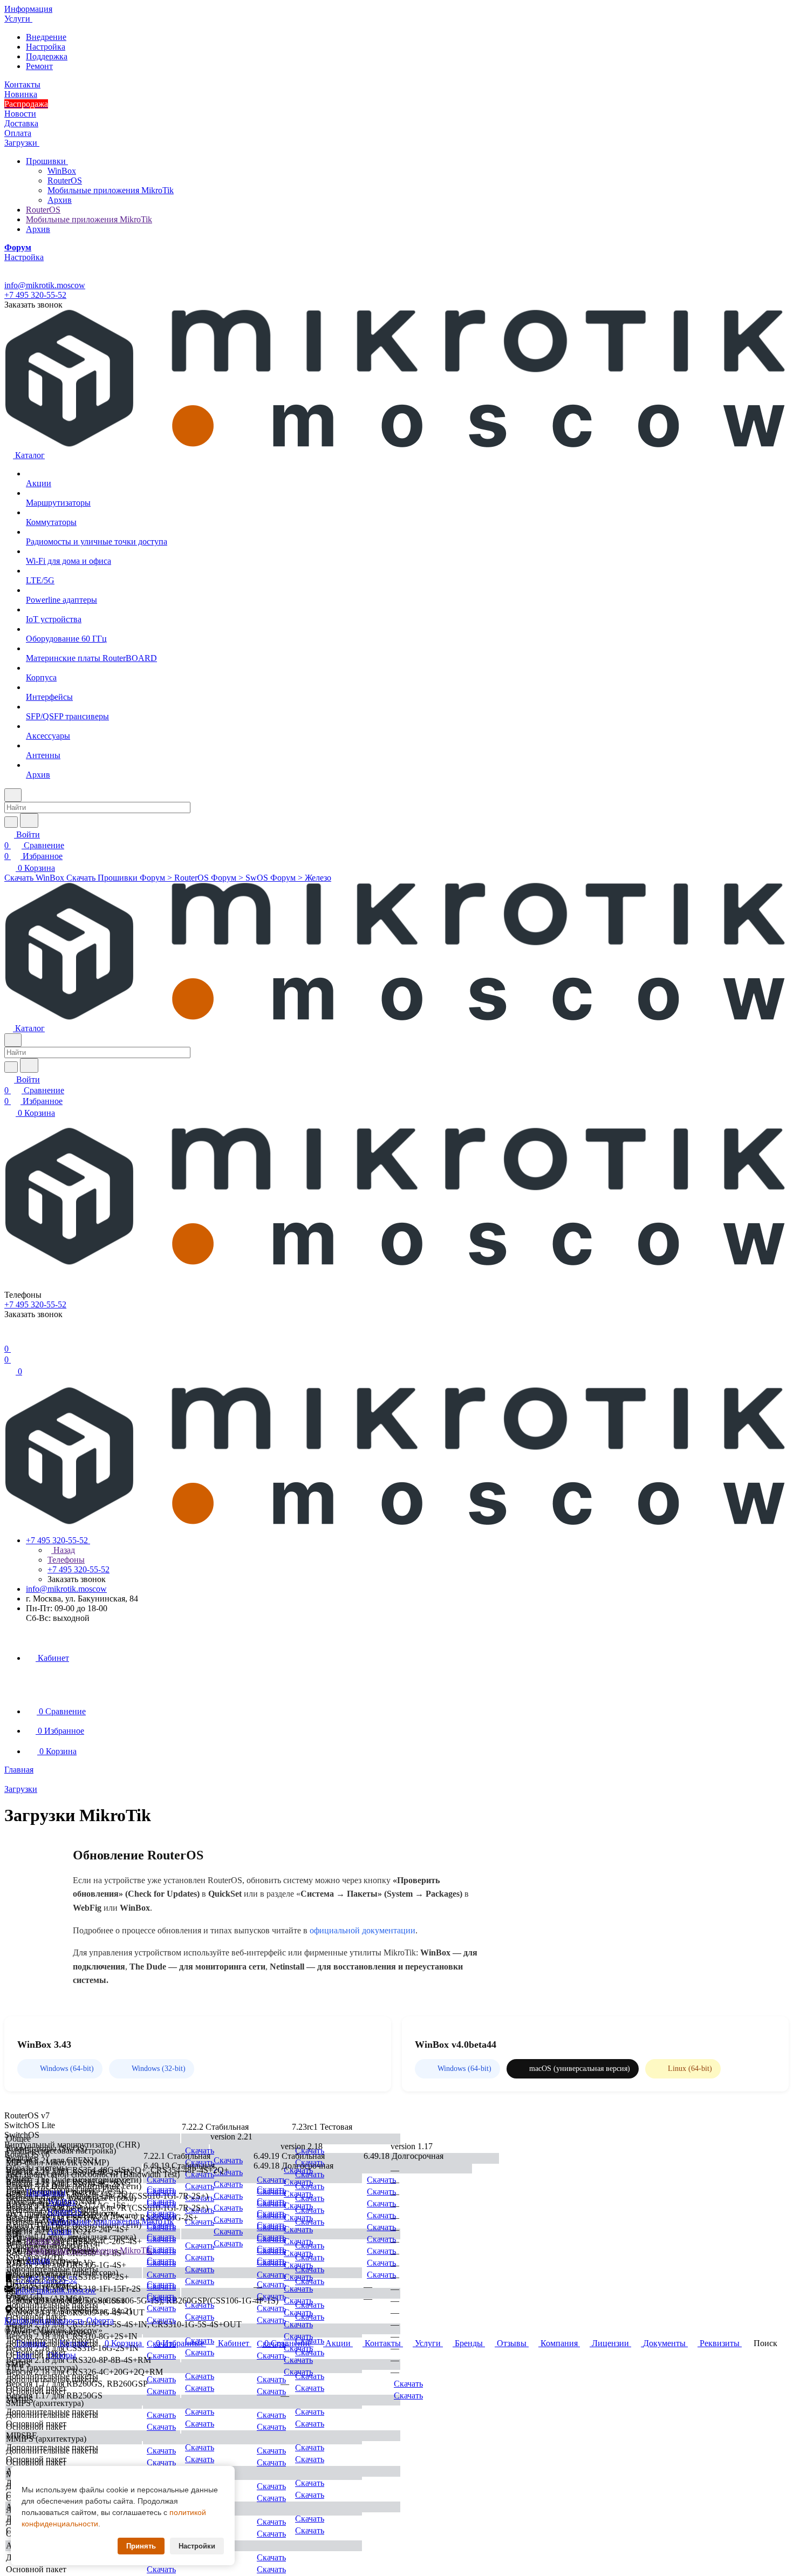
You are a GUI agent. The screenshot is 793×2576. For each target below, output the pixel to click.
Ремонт (39, 66)
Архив (60, 200)
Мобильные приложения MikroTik (111, 190)
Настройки (197, 2546)
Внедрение (46, 37)
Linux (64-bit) (690, 2069)
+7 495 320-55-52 (35, 295)
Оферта (100, 2321)
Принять (141, 2546)
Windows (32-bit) (159, 2069)
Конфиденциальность (44, 2321)
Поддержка (47, 56)
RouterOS (65, 180)
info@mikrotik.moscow (45, 285)
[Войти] (9, 1338)
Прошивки (47, 161)
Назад (63, 1550)
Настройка (46, 47)
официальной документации (363, 1930)
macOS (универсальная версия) (580, 2069)
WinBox (62, 171)
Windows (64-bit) (67, 2069)
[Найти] (29, 820)
